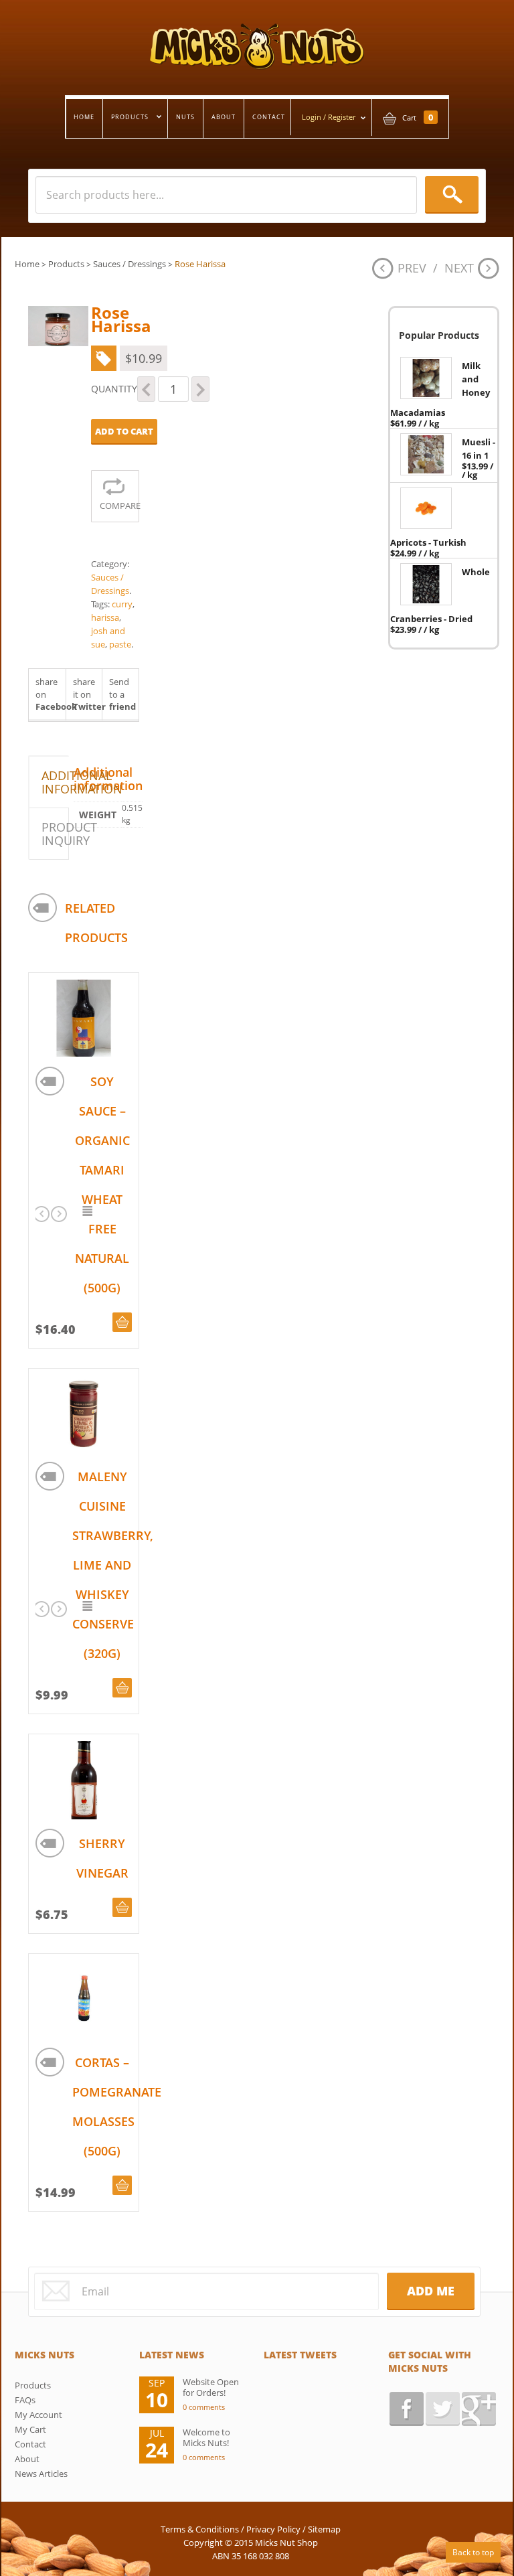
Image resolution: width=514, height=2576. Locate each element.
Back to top (473, 2552)
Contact (30, 2444)
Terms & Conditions (200, 2529)
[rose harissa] (58, 326)
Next (459, 268)
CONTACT (269, 117)
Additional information (55, 782)
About (27, 2459)
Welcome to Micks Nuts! (206, 2437)
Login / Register (329, 117)
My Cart (30, 2429)
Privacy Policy (273, 2529)
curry (122, 604)
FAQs (25, 2400)
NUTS (185, 117)
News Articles (41, 2474)
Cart (418, 118)
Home (27, 264)
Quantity (114, 389)
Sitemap (324, 2529)
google (479, 2409)
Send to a (122, 694)
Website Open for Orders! (211, 2387)
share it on (88, 694)
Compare (119, 506)
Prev (412, 268)
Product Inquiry (55, 834)
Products (66, 264)
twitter (443, 2409)
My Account (38, 2415)
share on (51, 694)
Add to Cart (124, 431)
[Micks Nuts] (257, 35)
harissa (105, 617)
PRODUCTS (126, 118)
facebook (407, 2409)
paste (120, 644)
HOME (84, 117)
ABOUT (224, 117)
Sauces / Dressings (130, 264)
